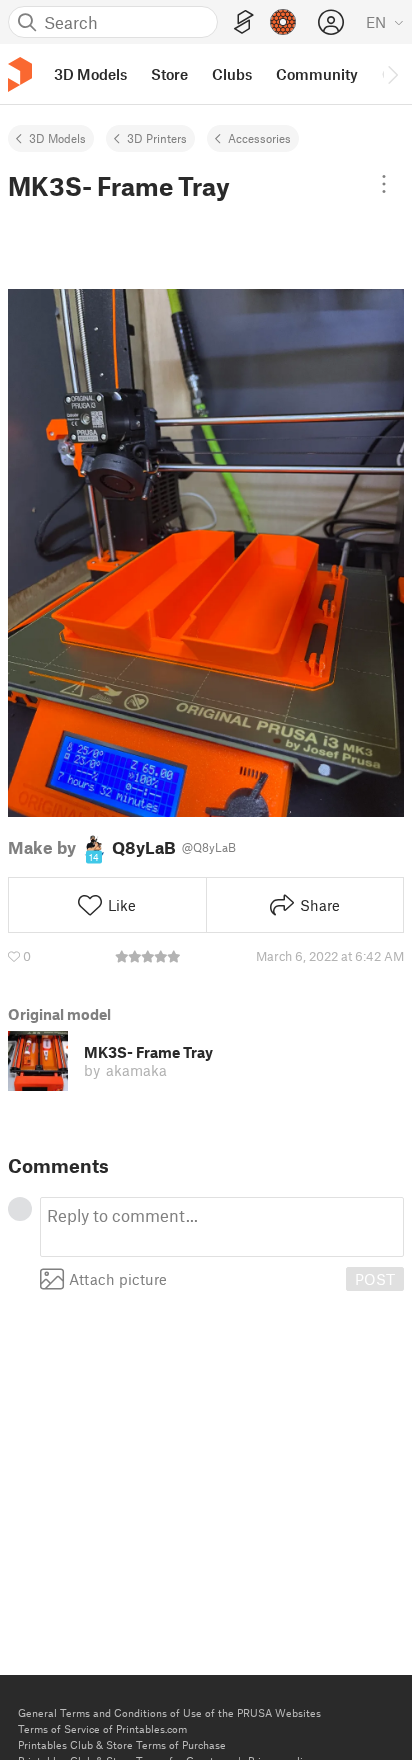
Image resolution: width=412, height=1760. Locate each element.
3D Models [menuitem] (90, 74)
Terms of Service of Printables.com (102, 1728)
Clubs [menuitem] (232, 74)
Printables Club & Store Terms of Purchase (122, 1744)
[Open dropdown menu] (384, 184)
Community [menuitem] (317, 74)
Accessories (259, 138)
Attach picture (118, 1279)
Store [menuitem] (169, 74)
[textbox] (222, 1227)
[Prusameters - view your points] (283, 22)
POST (375, 1279)
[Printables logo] (20, 74)
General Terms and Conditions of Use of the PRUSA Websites (169, 1712)
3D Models (57, 138)
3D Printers (157, 138)
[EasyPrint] (244, 22)
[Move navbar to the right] (392, 74)
